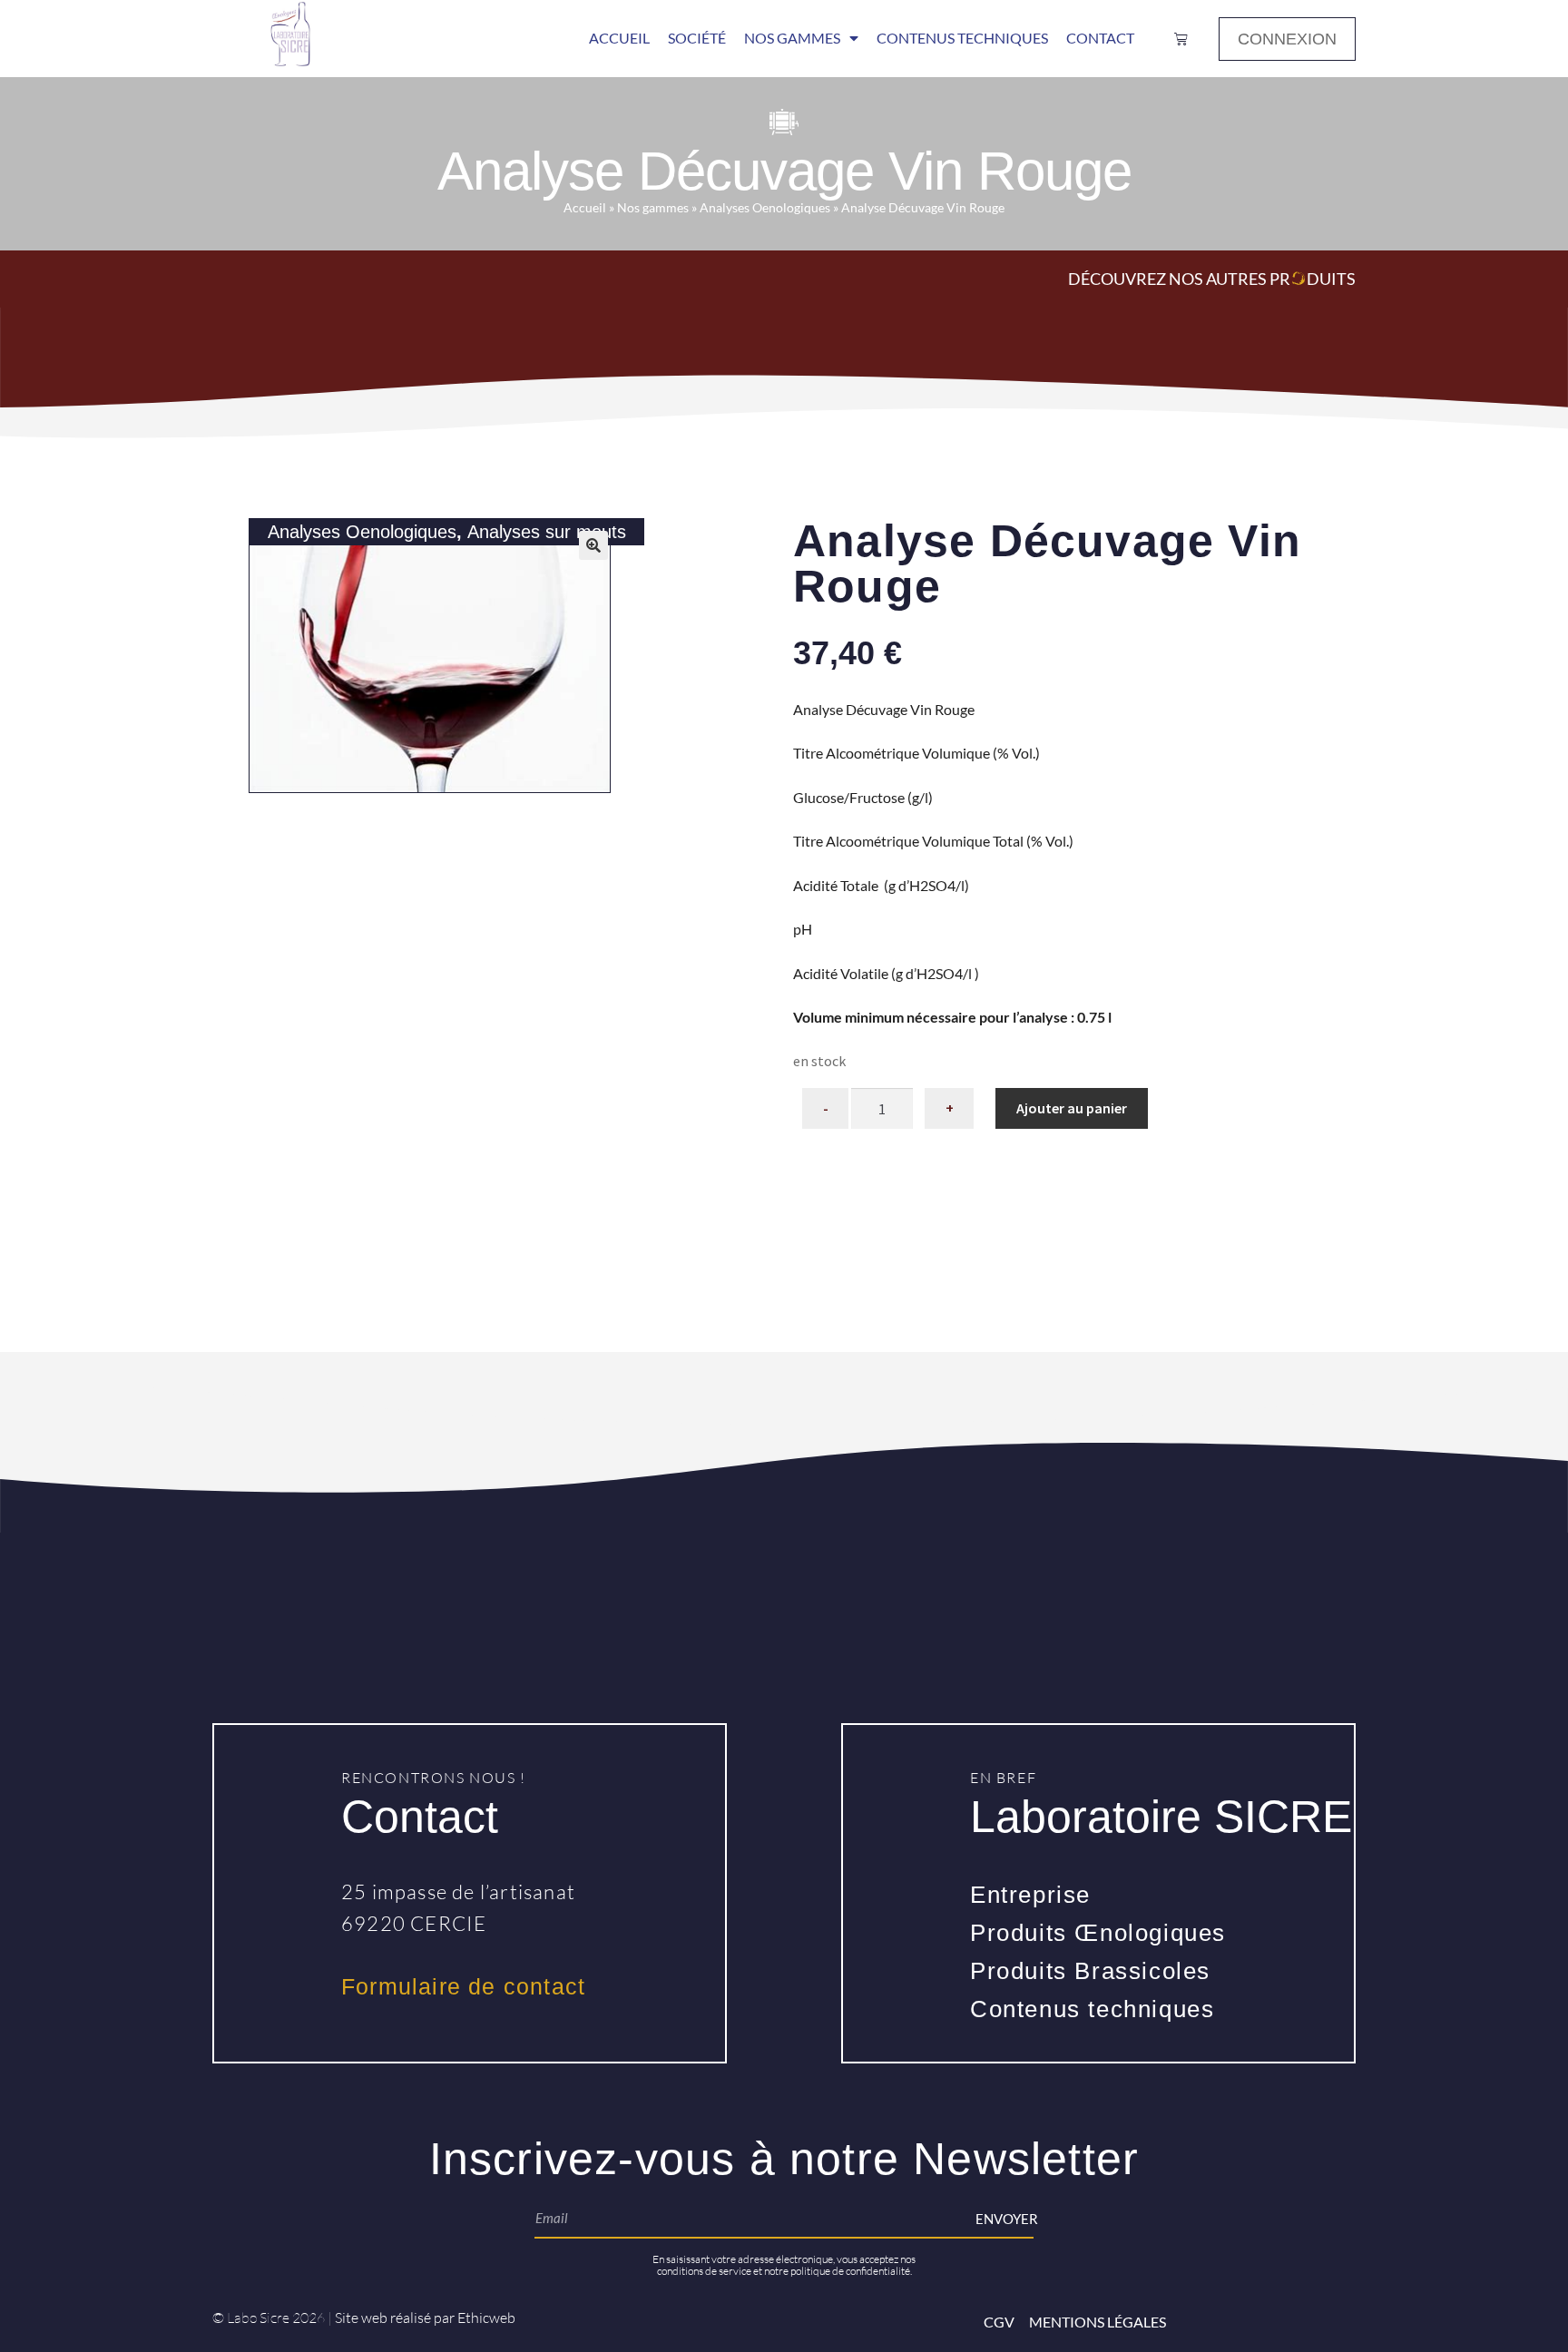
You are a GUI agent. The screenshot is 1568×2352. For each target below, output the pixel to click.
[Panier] (1181, 39)
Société (697, 38)
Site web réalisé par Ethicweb (425, 2318)
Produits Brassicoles (1090, 1971)
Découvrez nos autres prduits (1212, 279)
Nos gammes (653, 208)
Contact (1100, 38)
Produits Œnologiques (1098, 1933)
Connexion (1287, 39)
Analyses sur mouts (547, 532)
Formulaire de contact (463, 1986)
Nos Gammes (792, 38)
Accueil (619, 38)
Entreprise (1030, 1895)
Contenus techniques (1092, 2009)
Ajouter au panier (1072, 1108)
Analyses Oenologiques (765, 208)
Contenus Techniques (962, 38)
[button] (593, 545)
